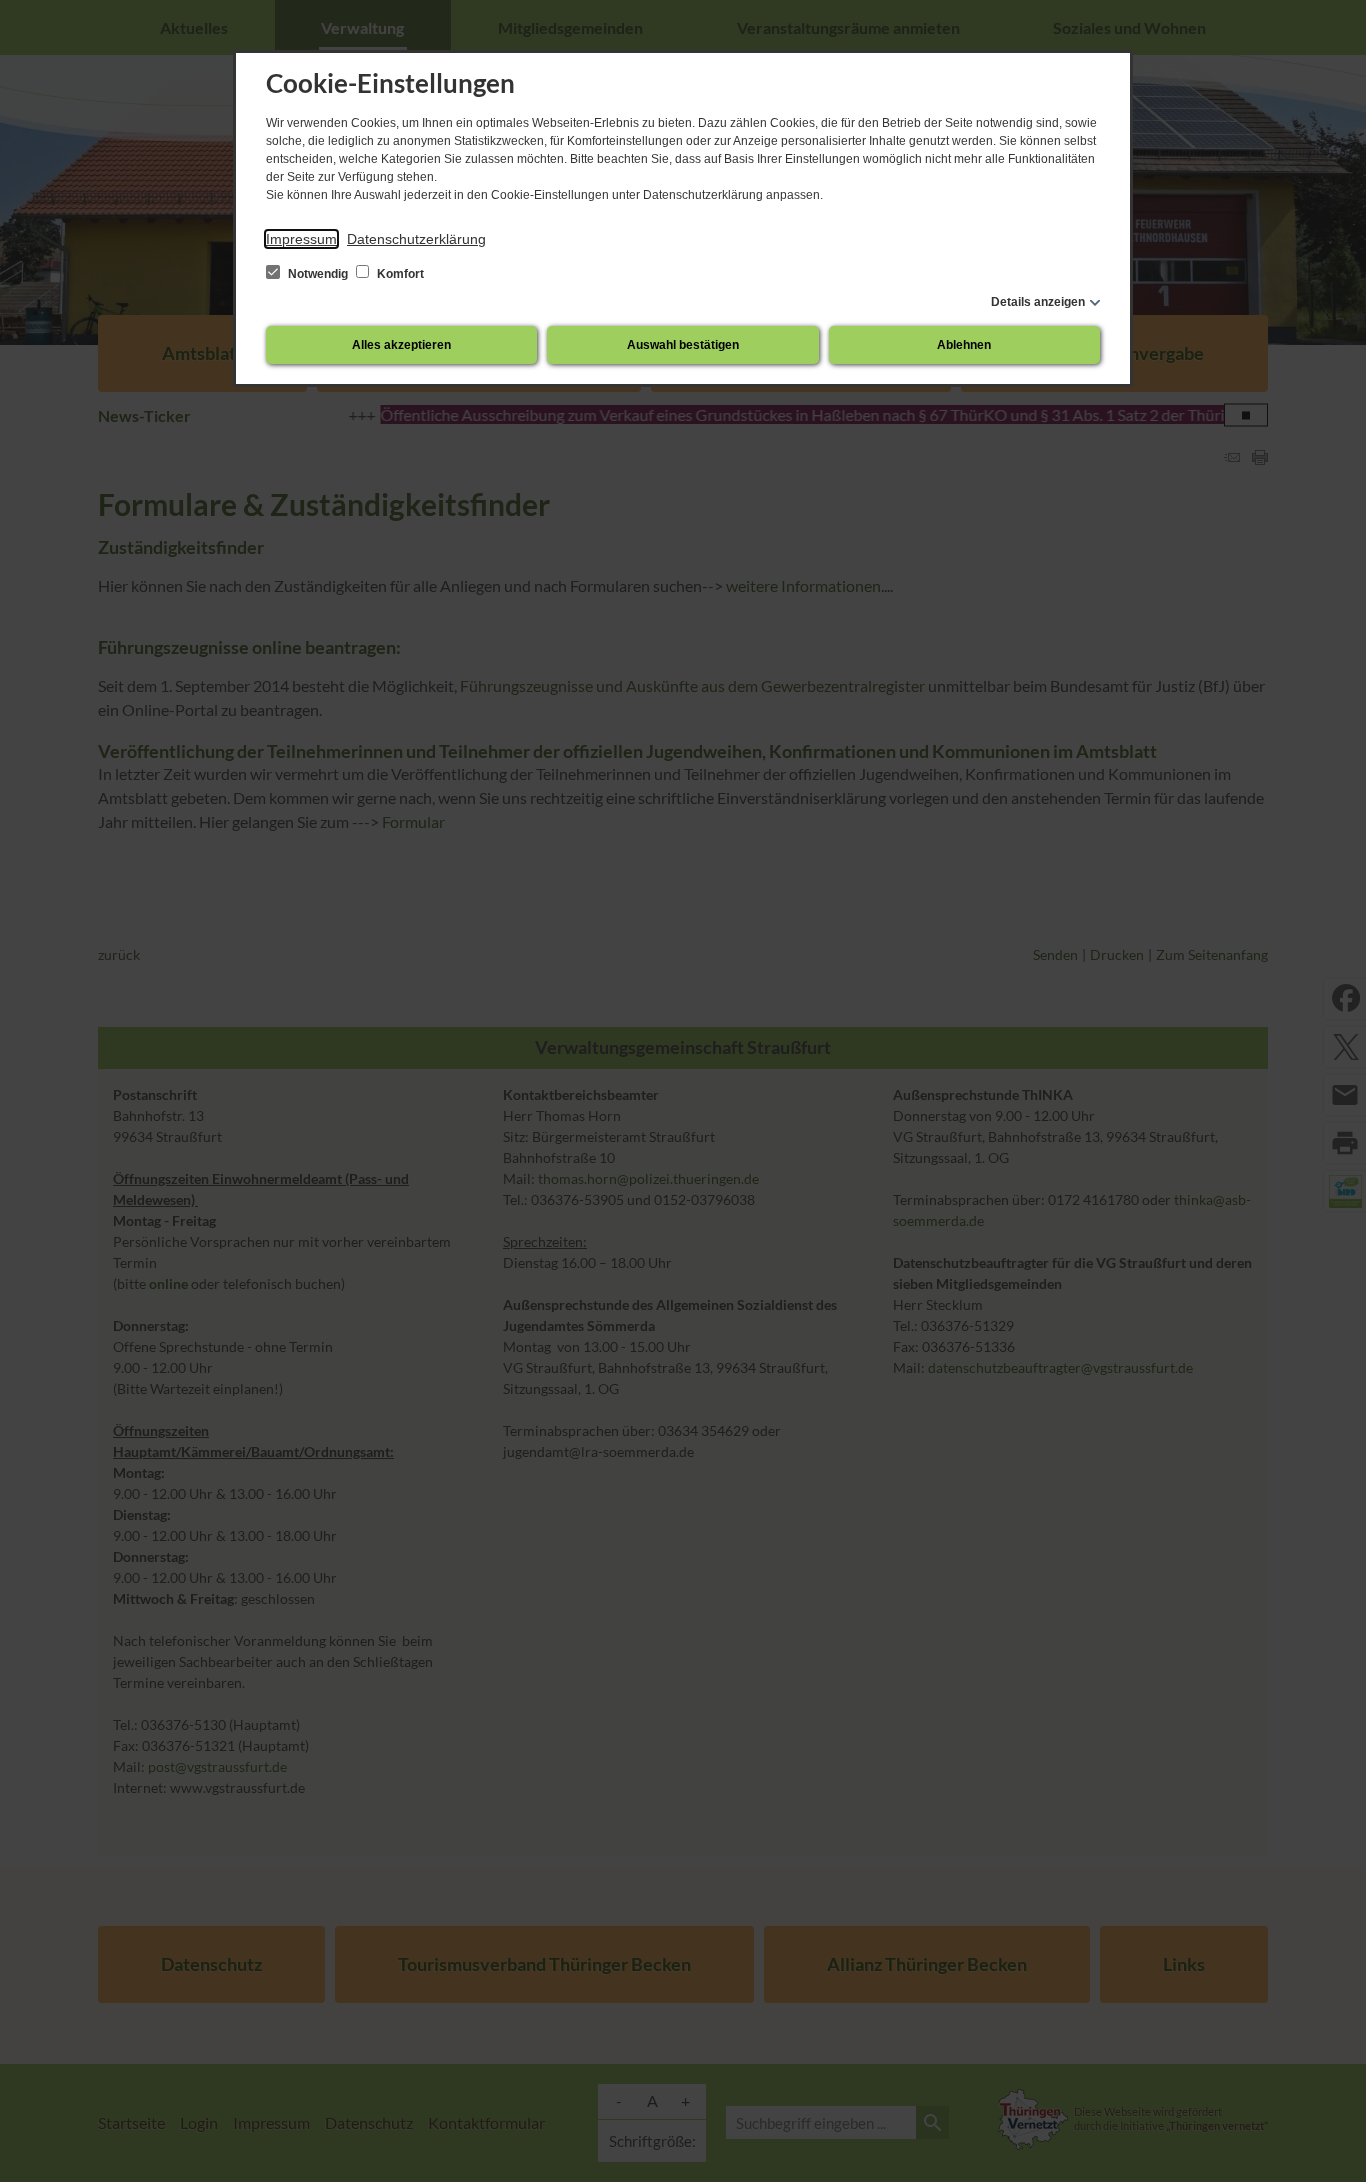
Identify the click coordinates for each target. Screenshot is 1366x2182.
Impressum (301, 239)
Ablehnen (964, 345)
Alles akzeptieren (401, 345)
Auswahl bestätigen (683, 345)
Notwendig (318, 274)
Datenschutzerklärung (416, 239)
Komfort (399, 274)
